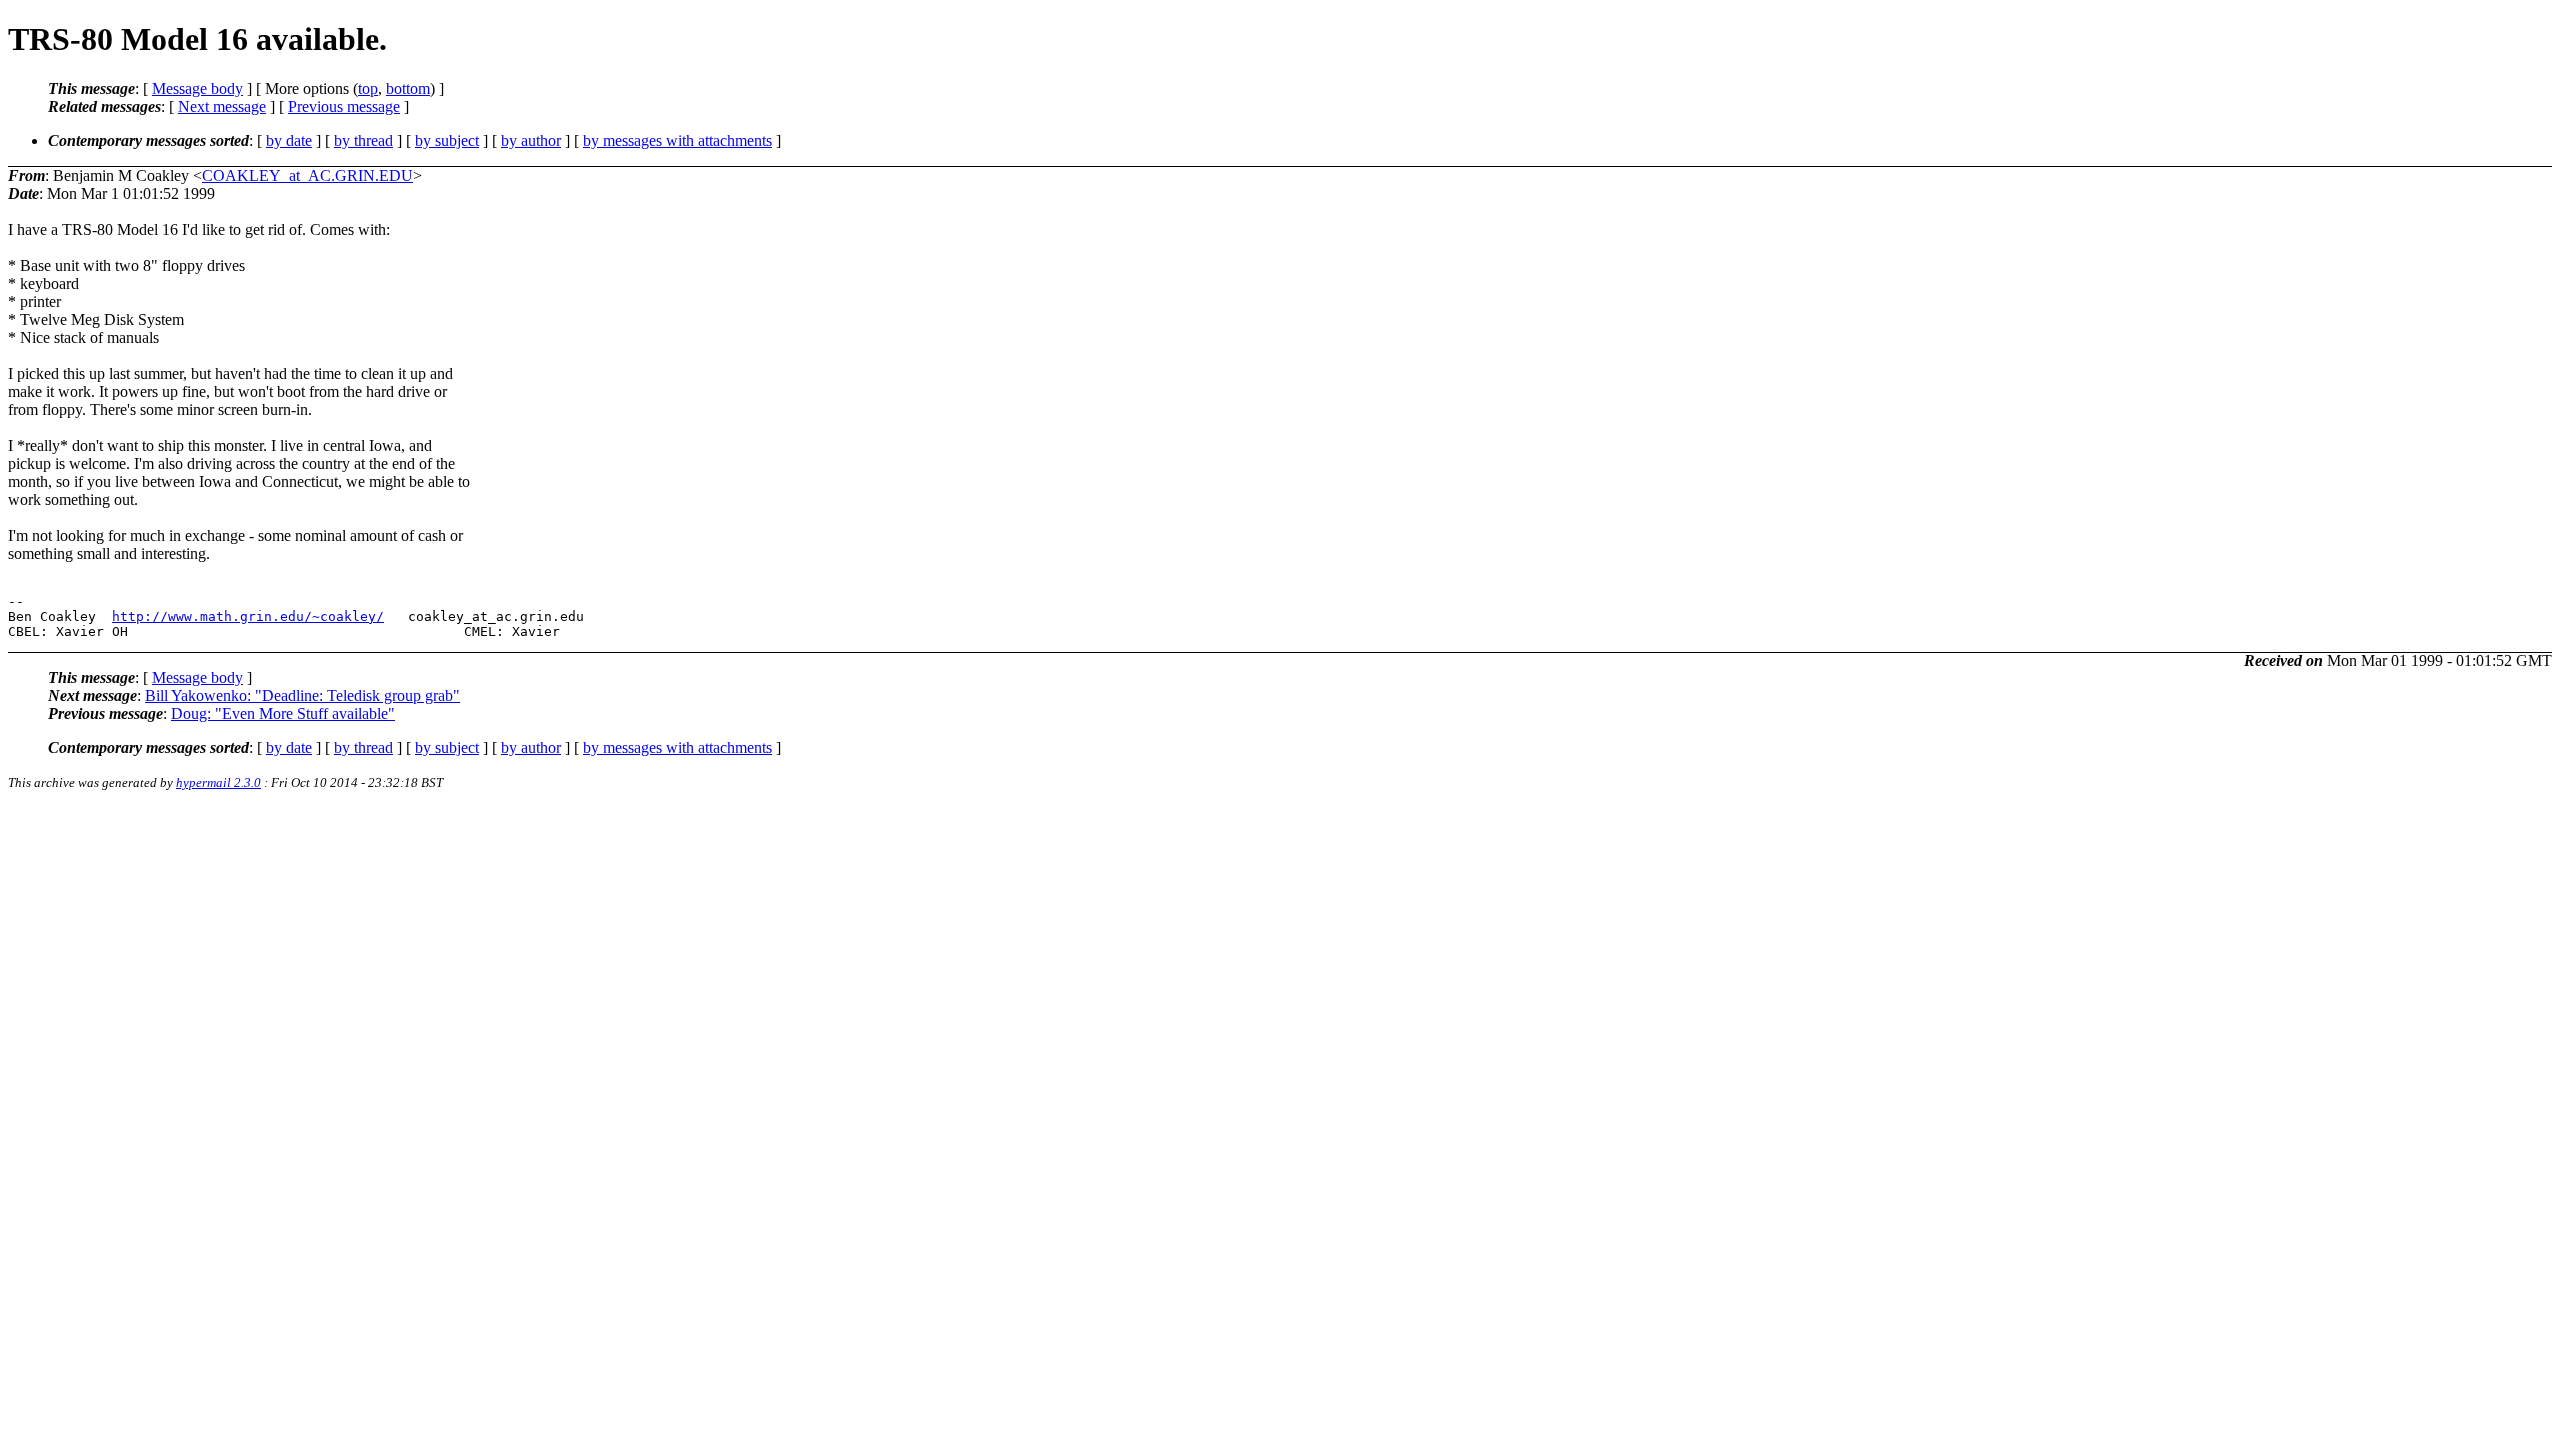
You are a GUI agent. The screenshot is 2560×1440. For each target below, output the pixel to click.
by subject (447, 140)
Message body (197, 88)
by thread (363, 140)
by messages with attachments (677, 140)
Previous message (344, 106)
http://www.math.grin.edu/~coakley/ (248, 616)
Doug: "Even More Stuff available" (283, 713)
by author (531, 140)
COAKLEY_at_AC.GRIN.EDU (307, 175)
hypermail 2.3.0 (218, 782)
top (368, 88)
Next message (222, 106)
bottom (408, 88)
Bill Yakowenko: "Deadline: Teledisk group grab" (302, 695)
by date (289, 140)
